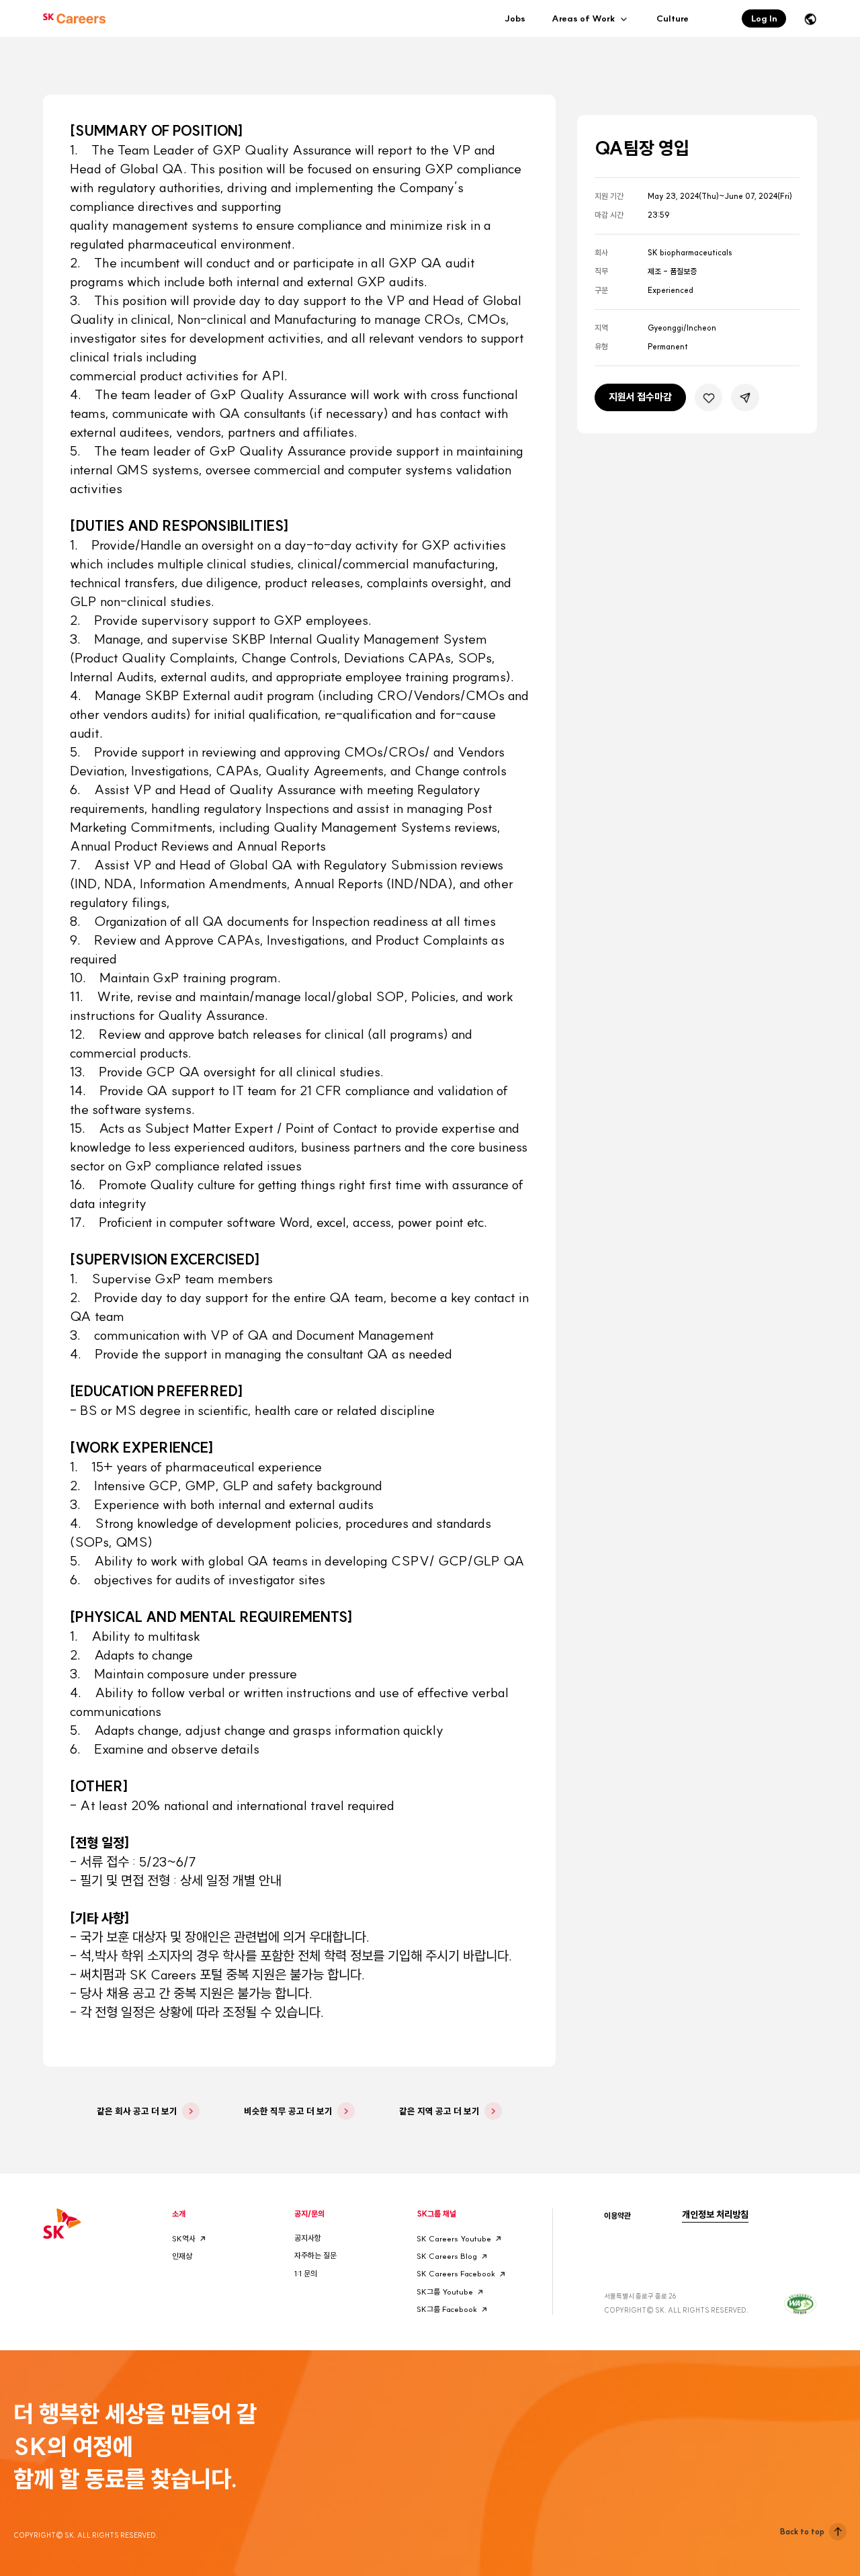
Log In (764, 18)
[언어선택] (810, 19)
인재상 (182, 2256)
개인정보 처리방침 (715, 2215)
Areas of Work (584, 19)
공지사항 (308, 2238)
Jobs (515, 18)
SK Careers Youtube (454, 2239)
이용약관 (617, 2216)
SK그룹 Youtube (445, 2292)
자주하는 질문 (315, 2256)
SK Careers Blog (447, 2256)
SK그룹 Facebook (447, 2309)
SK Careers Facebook (456, 2274)
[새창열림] (800, 2302)
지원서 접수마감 (640, 397)
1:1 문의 (306, 2274)
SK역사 (184, 2239)
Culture (673, 18)
